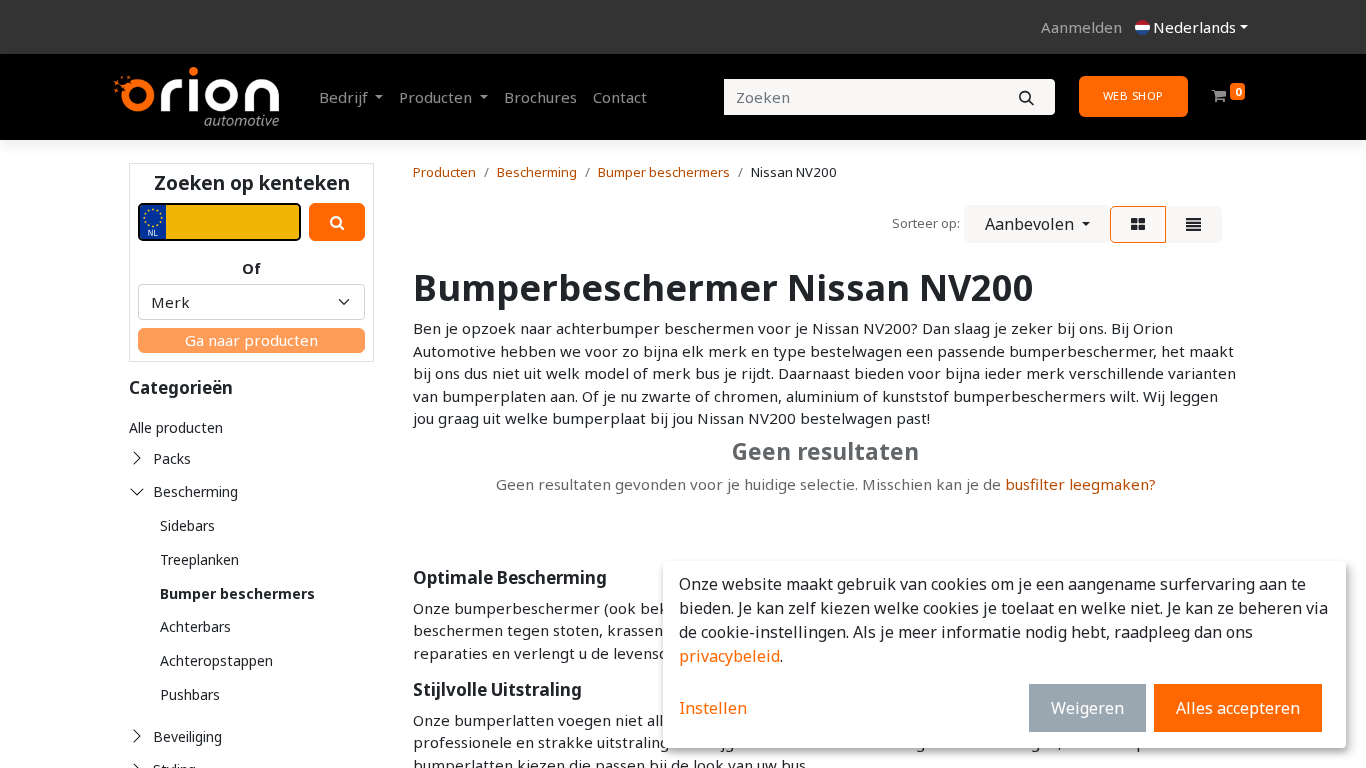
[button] (1037, 224)
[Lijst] (1193, 224)
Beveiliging (187, 736)
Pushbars (190, 694)
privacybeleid (729, 656)
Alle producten (176, 427)
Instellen (713, 708)
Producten (444, 172)
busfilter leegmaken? (1080, 484)
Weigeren (1087, 708)
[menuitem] (540, 97)
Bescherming (195, 491)
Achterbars (195, 626)
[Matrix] (1138, 224)
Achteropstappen (216, 660)
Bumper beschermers (237, 593)
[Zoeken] (1026, 97)
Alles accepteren (1238, 708)
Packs (172, 458)
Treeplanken (199, 559)
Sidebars (187, 525)
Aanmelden (1081, 27)
